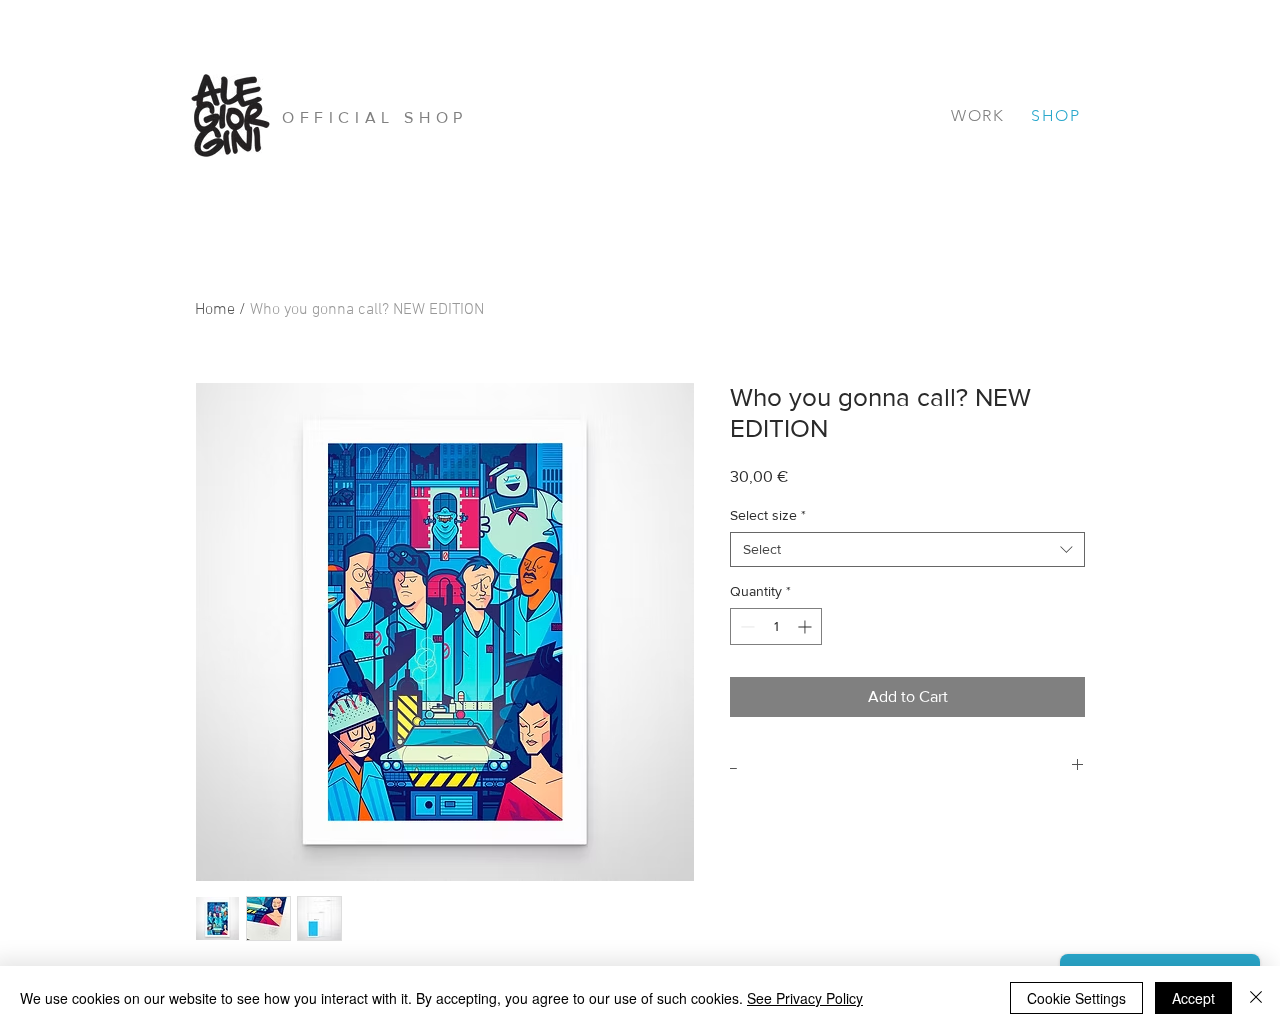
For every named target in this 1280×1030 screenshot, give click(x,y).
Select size (768, 515)
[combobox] (907, 549)
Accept (1193, 998)
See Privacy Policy (805, 998)
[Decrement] (745, 626)
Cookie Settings (1076, 998)
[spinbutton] (776, 626)
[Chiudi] (1256, 998)
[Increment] (806, 626)
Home (215, 310)
